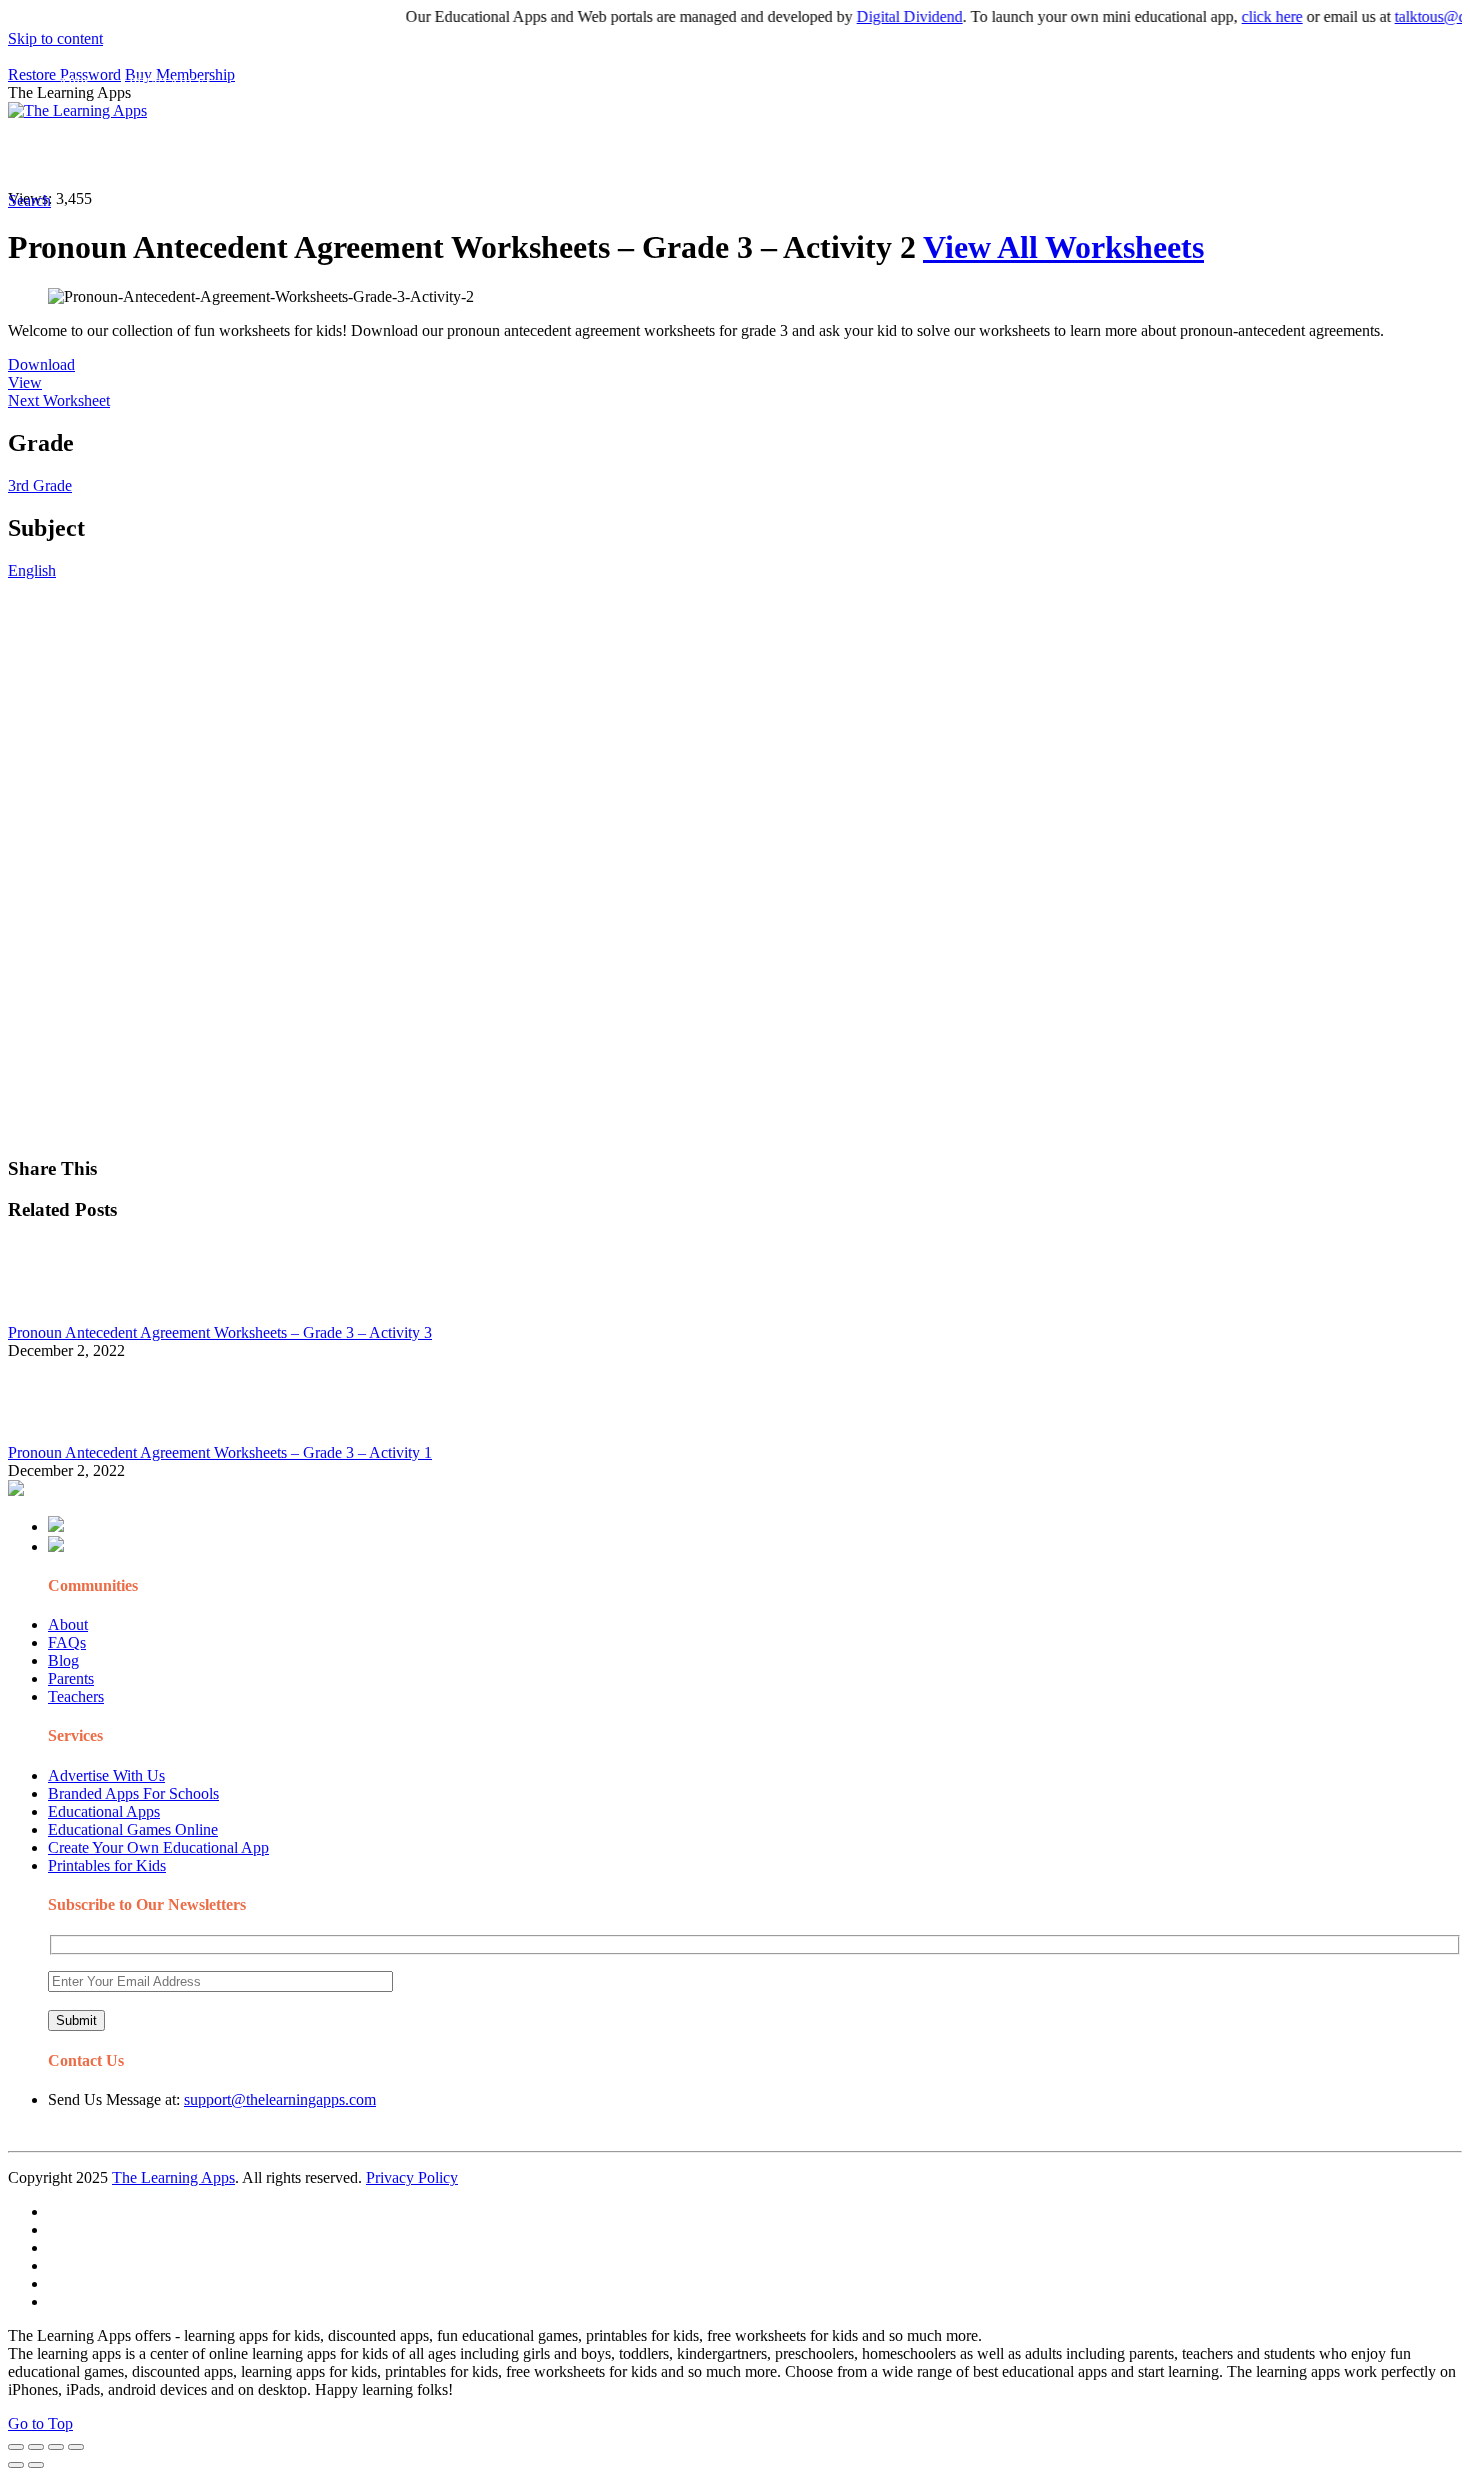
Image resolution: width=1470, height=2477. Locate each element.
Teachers (76, 1696)
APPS (75, 155)
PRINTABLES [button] (171, 155)
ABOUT (439, 155)
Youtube (816, 155)
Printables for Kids (107, 1865)
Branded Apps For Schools (133, 1793)
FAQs (67, 1642)
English (32, 570)
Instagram (745, 155)
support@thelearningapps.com (280, 2099)
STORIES (366, 155)
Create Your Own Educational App (158, 1847)
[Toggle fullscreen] (56, 2447)
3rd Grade (40, 485)
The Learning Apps (173, 2177)
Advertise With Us (106, 1775)
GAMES (275, 155)
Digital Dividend (880, 16)
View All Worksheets (1063, 247)
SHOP (593, 155)
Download (41, 364)
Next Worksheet (59, 400)
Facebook (948, 155)
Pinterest (672, 155)
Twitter (880, 155)
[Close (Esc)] (16, 2447)
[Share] (36, 2447)
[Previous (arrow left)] (16, 2465)
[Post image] (63, 1314)
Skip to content (55, 38)
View (25, 382)
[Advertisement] (608, 720)
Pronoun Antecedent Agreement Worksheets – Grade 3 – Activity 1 (220, 1452)
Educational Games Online (133, 1829)
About (68, 1624)
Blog (63, 1660)
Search (1014, 155)
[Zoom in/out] (76, 2447)
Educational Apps (104, 1811)
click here (1242, 16)
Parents (71, 1678)
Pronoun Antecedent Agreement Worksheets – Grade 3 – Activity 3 (220, 1332)
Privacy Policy (412, 2177)
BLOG (519, 155)
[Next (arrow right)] (36, 2465)
